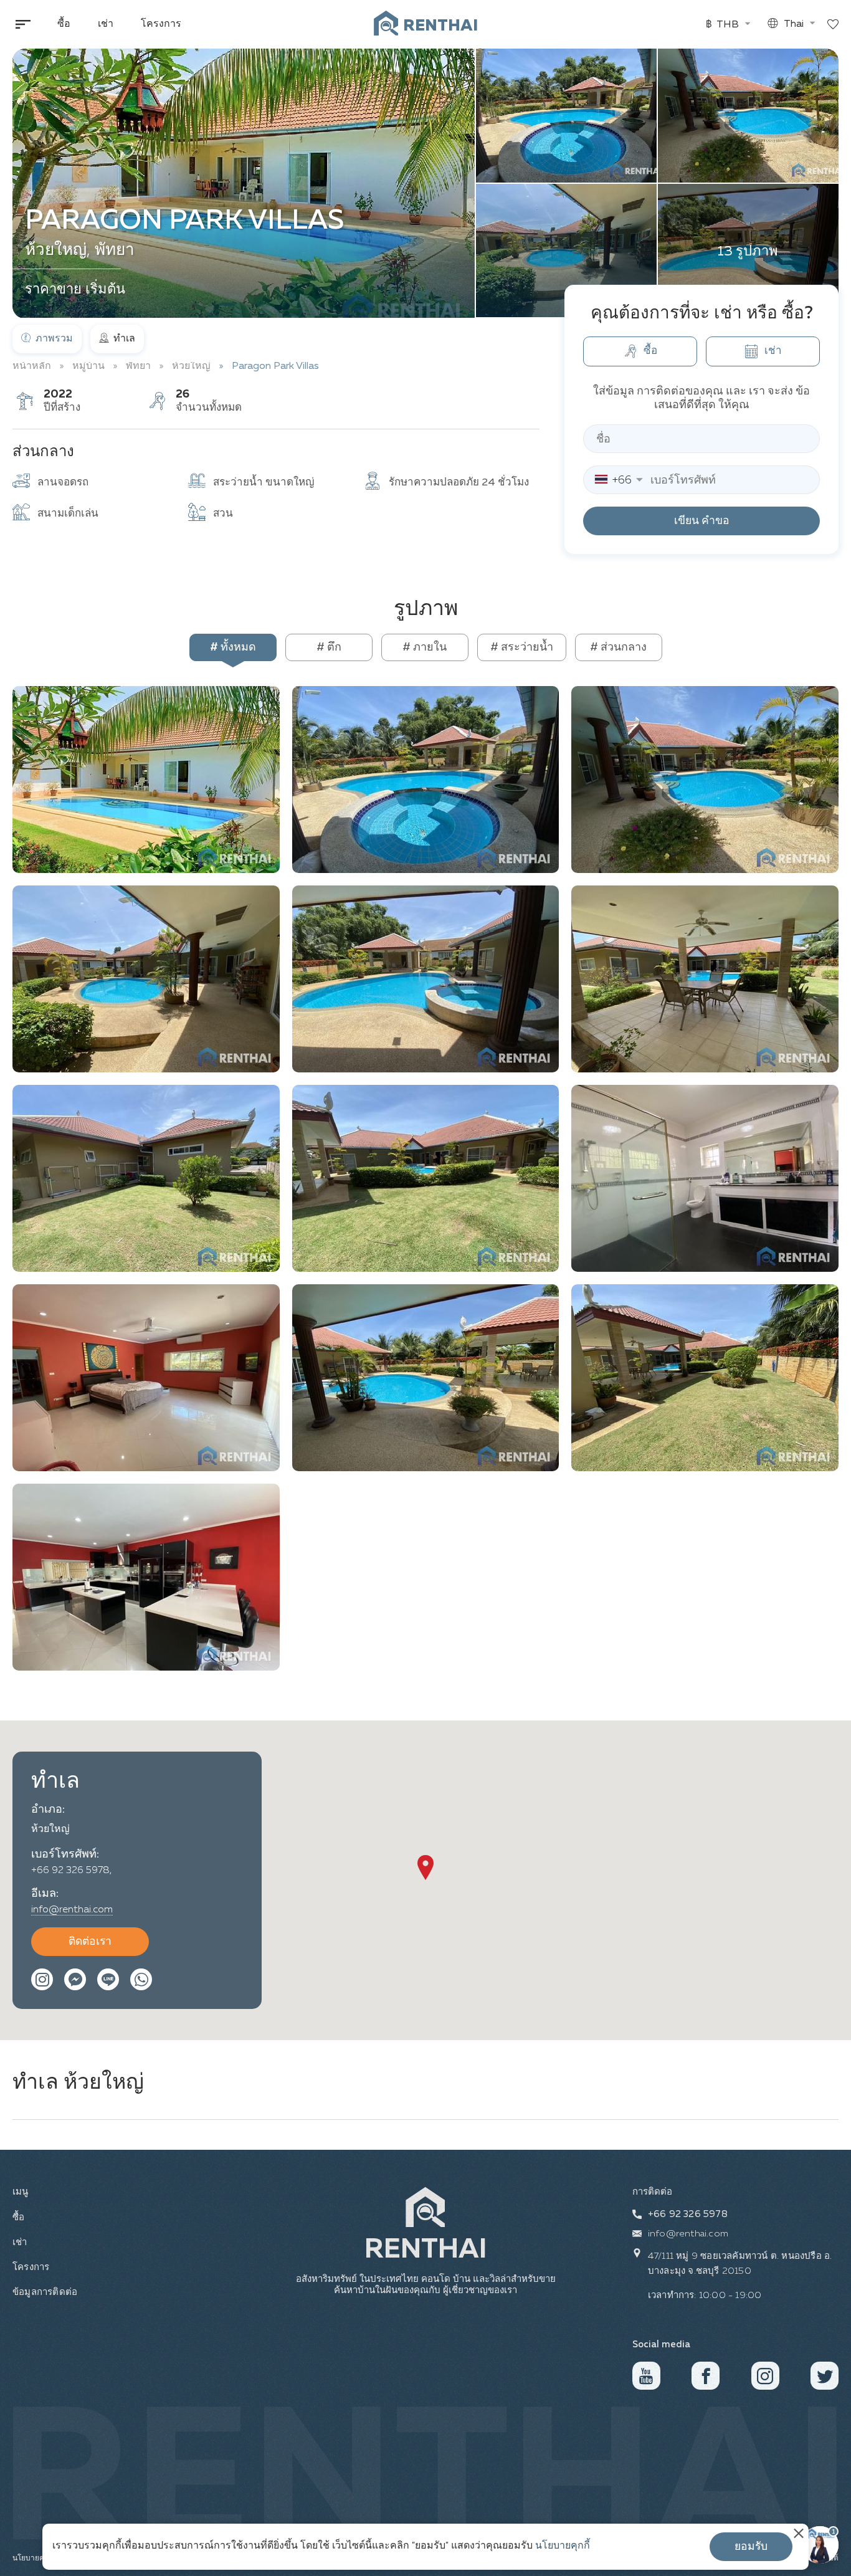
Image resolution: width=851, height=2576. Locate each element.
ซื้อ (64, 24)
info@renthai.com (72, 1910)
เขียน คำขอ (702, 521)
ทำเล (123, 339)
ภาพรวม (53, 339)
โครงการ (161, 24)
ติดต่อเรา (90, 1942)
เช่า (106, 24)
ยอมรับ (751, 2547)
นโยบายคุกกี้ (563, 2546)
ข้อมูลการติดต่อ (43, 2292)
